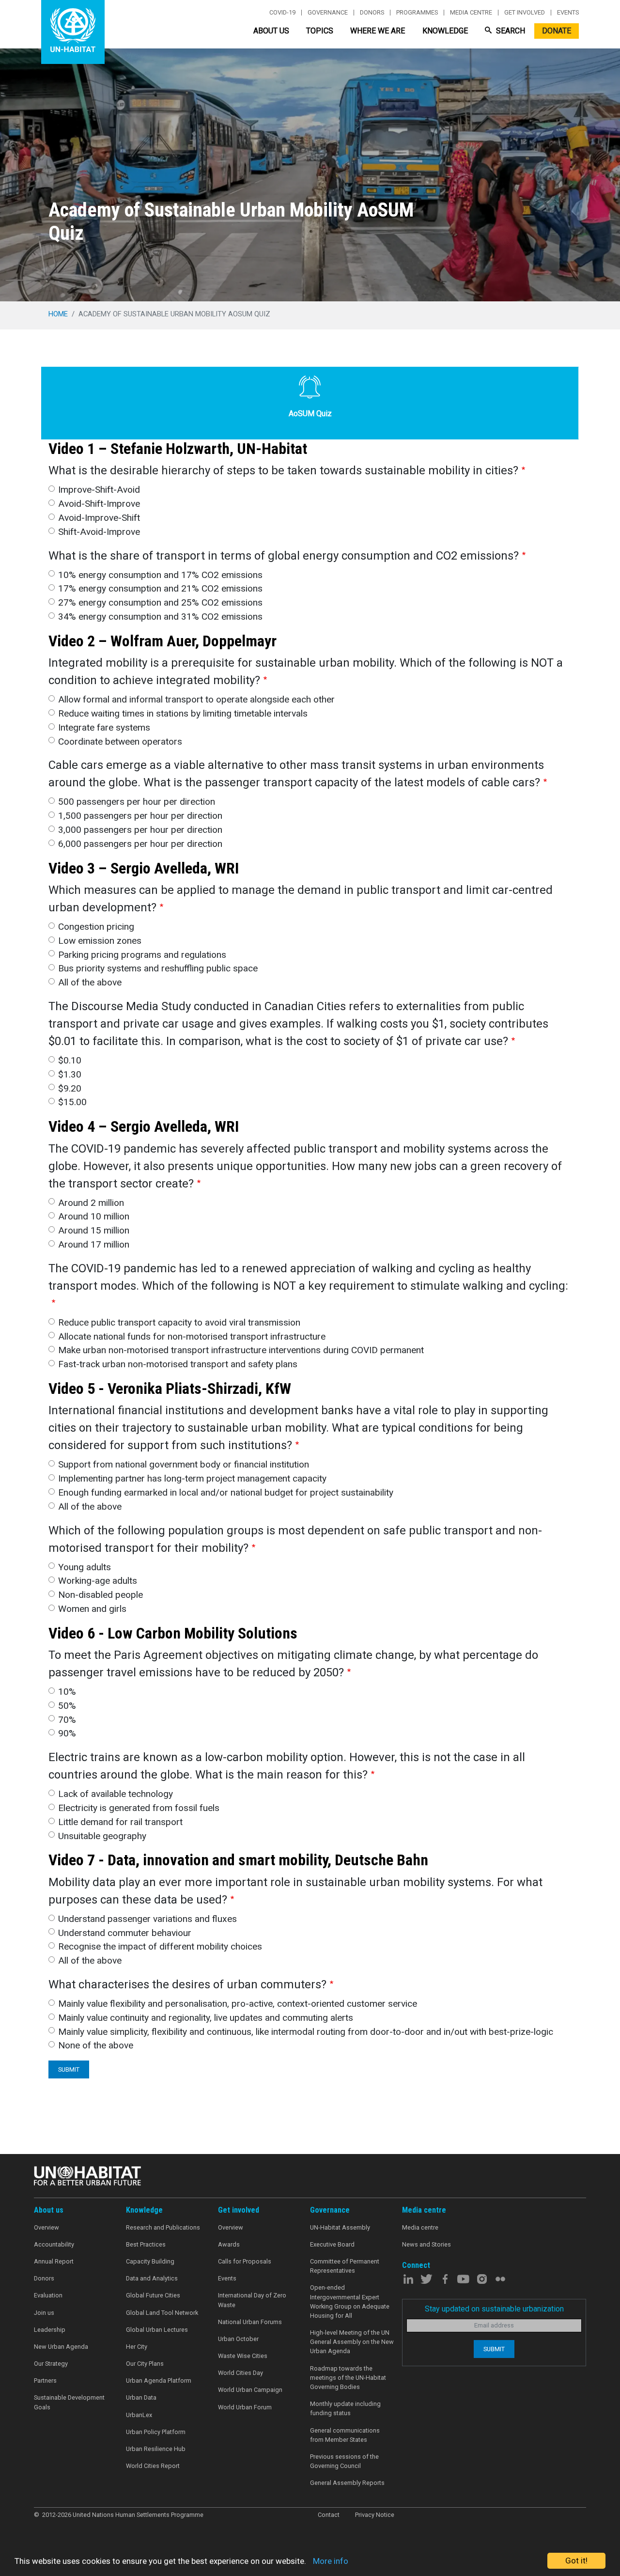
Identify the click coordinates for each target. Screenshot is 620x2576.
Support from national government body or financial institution (184, 1464)
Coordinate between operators (120, 742)
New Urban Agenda (61, 2347)
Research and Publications (163, 2227)
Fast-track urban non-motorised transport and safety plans (178, 1364)
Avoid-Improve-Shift (99, 518)
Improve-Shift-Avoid (99, 490)
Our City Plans (145, 2364)
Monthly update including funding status (345, 2408)
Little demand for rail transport (120, 1822)
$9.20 (70, 1088)
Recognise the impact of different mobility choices (160, 1946)
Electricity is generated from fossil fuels (139, 1808)
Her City (137, 2347)
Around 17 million (94, 1244)
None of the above (96, 2045)
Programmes (417, 13)
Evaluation (48, 2295)
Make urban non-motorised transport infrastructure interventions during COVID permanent (241, 1350)
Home (58, 314)
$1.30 (70, 1074)
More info (331, 2561)
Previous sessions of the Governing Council (344, 2461)
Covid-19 (282, 13)
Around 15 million (94, 1230)
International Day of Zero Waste (252, 2300)
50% (67, 1706)
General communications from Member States (345, 2435)
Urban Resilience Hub (156, 2449)
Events (568, 13)
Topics (320, 31)
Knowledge (445, 31)
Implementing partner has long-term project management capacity (192, 1478)
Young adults (85, 1567)
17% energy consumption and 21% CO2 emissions (160, 588)
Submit (69, 2069)
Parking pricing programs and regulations (142, 955)
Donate (557, 31)
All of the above (90, 982)
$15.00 (72, 1102)
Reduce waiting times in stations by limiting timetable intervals (183, 713)
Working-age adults (98, 1581)
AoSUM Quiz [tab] (310, 414)
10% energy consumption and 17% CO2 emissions (160, 575)
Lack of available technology (116, 1794)
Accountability (54, 2244)
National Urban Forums (250, 2322)
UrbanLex (139, 2415)
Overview (46, 2227)
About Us (271, 31)
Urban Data (141, 2397)
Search (510, 31)
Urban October (238, 2339)
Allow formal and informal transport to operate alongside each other (196, 699)
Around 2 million (91, 1203)
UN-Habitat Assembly (340, 2227)
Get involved (525, 13)
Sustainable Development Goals (69, 2402)
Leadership (50, 2330)
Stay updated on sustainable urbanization (494, 2309)
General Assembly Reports (347, 2483)
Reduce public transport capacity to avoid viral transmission (179, 1322)
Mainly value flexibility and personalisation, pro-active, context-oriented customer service (238, 2004)
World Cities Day (240, 2373)
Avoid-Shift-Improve (99, 504)
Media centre (471, 13)
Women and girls (92, 1609)
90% (67, 1733)
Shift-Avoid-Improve (99, 532)
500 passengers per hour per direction (137, 802)
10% (67, 1692)
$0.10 (70, 1060)
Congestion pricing (96, 927)
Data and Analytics (152, 2278)
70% (67, 1720)
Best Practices (146, 2244)
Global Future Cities (153, 2295)
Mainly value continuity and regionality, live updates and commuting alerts (206, 2018)
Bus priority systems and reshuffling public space (158, 968)
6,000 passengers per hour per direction (140, 844)
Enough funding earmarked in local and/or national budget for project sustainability (226, 1492)
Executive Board (332, 2244)
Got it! (576, 2560)
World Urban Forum (245, 2407)
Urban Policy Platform (156, 2432)
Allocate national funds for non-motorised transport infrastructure (192, 1336)
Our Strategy (51, 2364)
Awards (229, 2244)
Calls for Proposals (245, 2261)
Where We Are (378, 31)
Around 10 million (94, 1216)
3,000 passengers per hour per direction (140, 830)
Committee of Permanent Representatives (345, 2266)
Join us (44, 2313)
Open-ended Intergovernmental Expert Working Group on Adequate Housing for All (350, 2302)
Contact (329, 2515)
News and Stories (426, 2244)
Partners (45, 2381)
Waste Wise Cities (243, 2356)
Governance (328, 13)
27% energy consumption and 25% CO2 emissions (160, 602)
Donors (372, 13)
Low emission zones (100, 941)
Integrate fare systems (104, 727)
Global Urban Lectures (157, 2330)
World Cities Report (153, 2466)
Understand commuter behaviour (125, 1933)
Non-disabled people (101, 1595)
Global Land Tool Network (162, 2313)
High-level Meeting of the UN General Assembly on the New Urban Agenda (352, 2342)
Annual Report (54, 2261)
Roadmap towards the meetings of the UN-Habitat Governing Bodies (348, 2378)
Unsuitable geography (102, 1836)
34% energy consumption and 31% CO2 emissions (160, 617)
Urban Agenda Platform (159, 2381)
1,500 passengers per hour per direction (140, 816)
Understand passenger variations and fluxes (147, 1919)
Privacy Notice (375, 2515)
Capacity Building (150, 2261)
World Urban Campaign (250, 2390)
